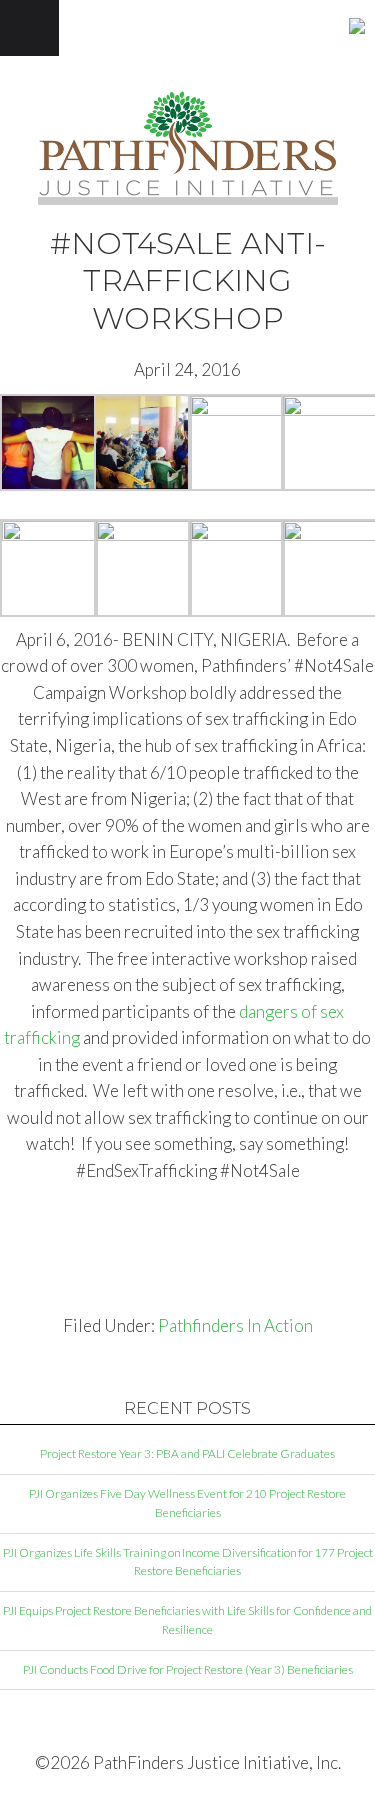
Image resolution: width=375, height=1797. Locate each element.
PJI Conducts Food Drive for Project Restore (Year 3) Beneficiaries (188, 1669)
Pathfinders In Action (235, 1325)
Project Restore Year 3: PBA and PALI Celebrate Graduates (187, 1453)
